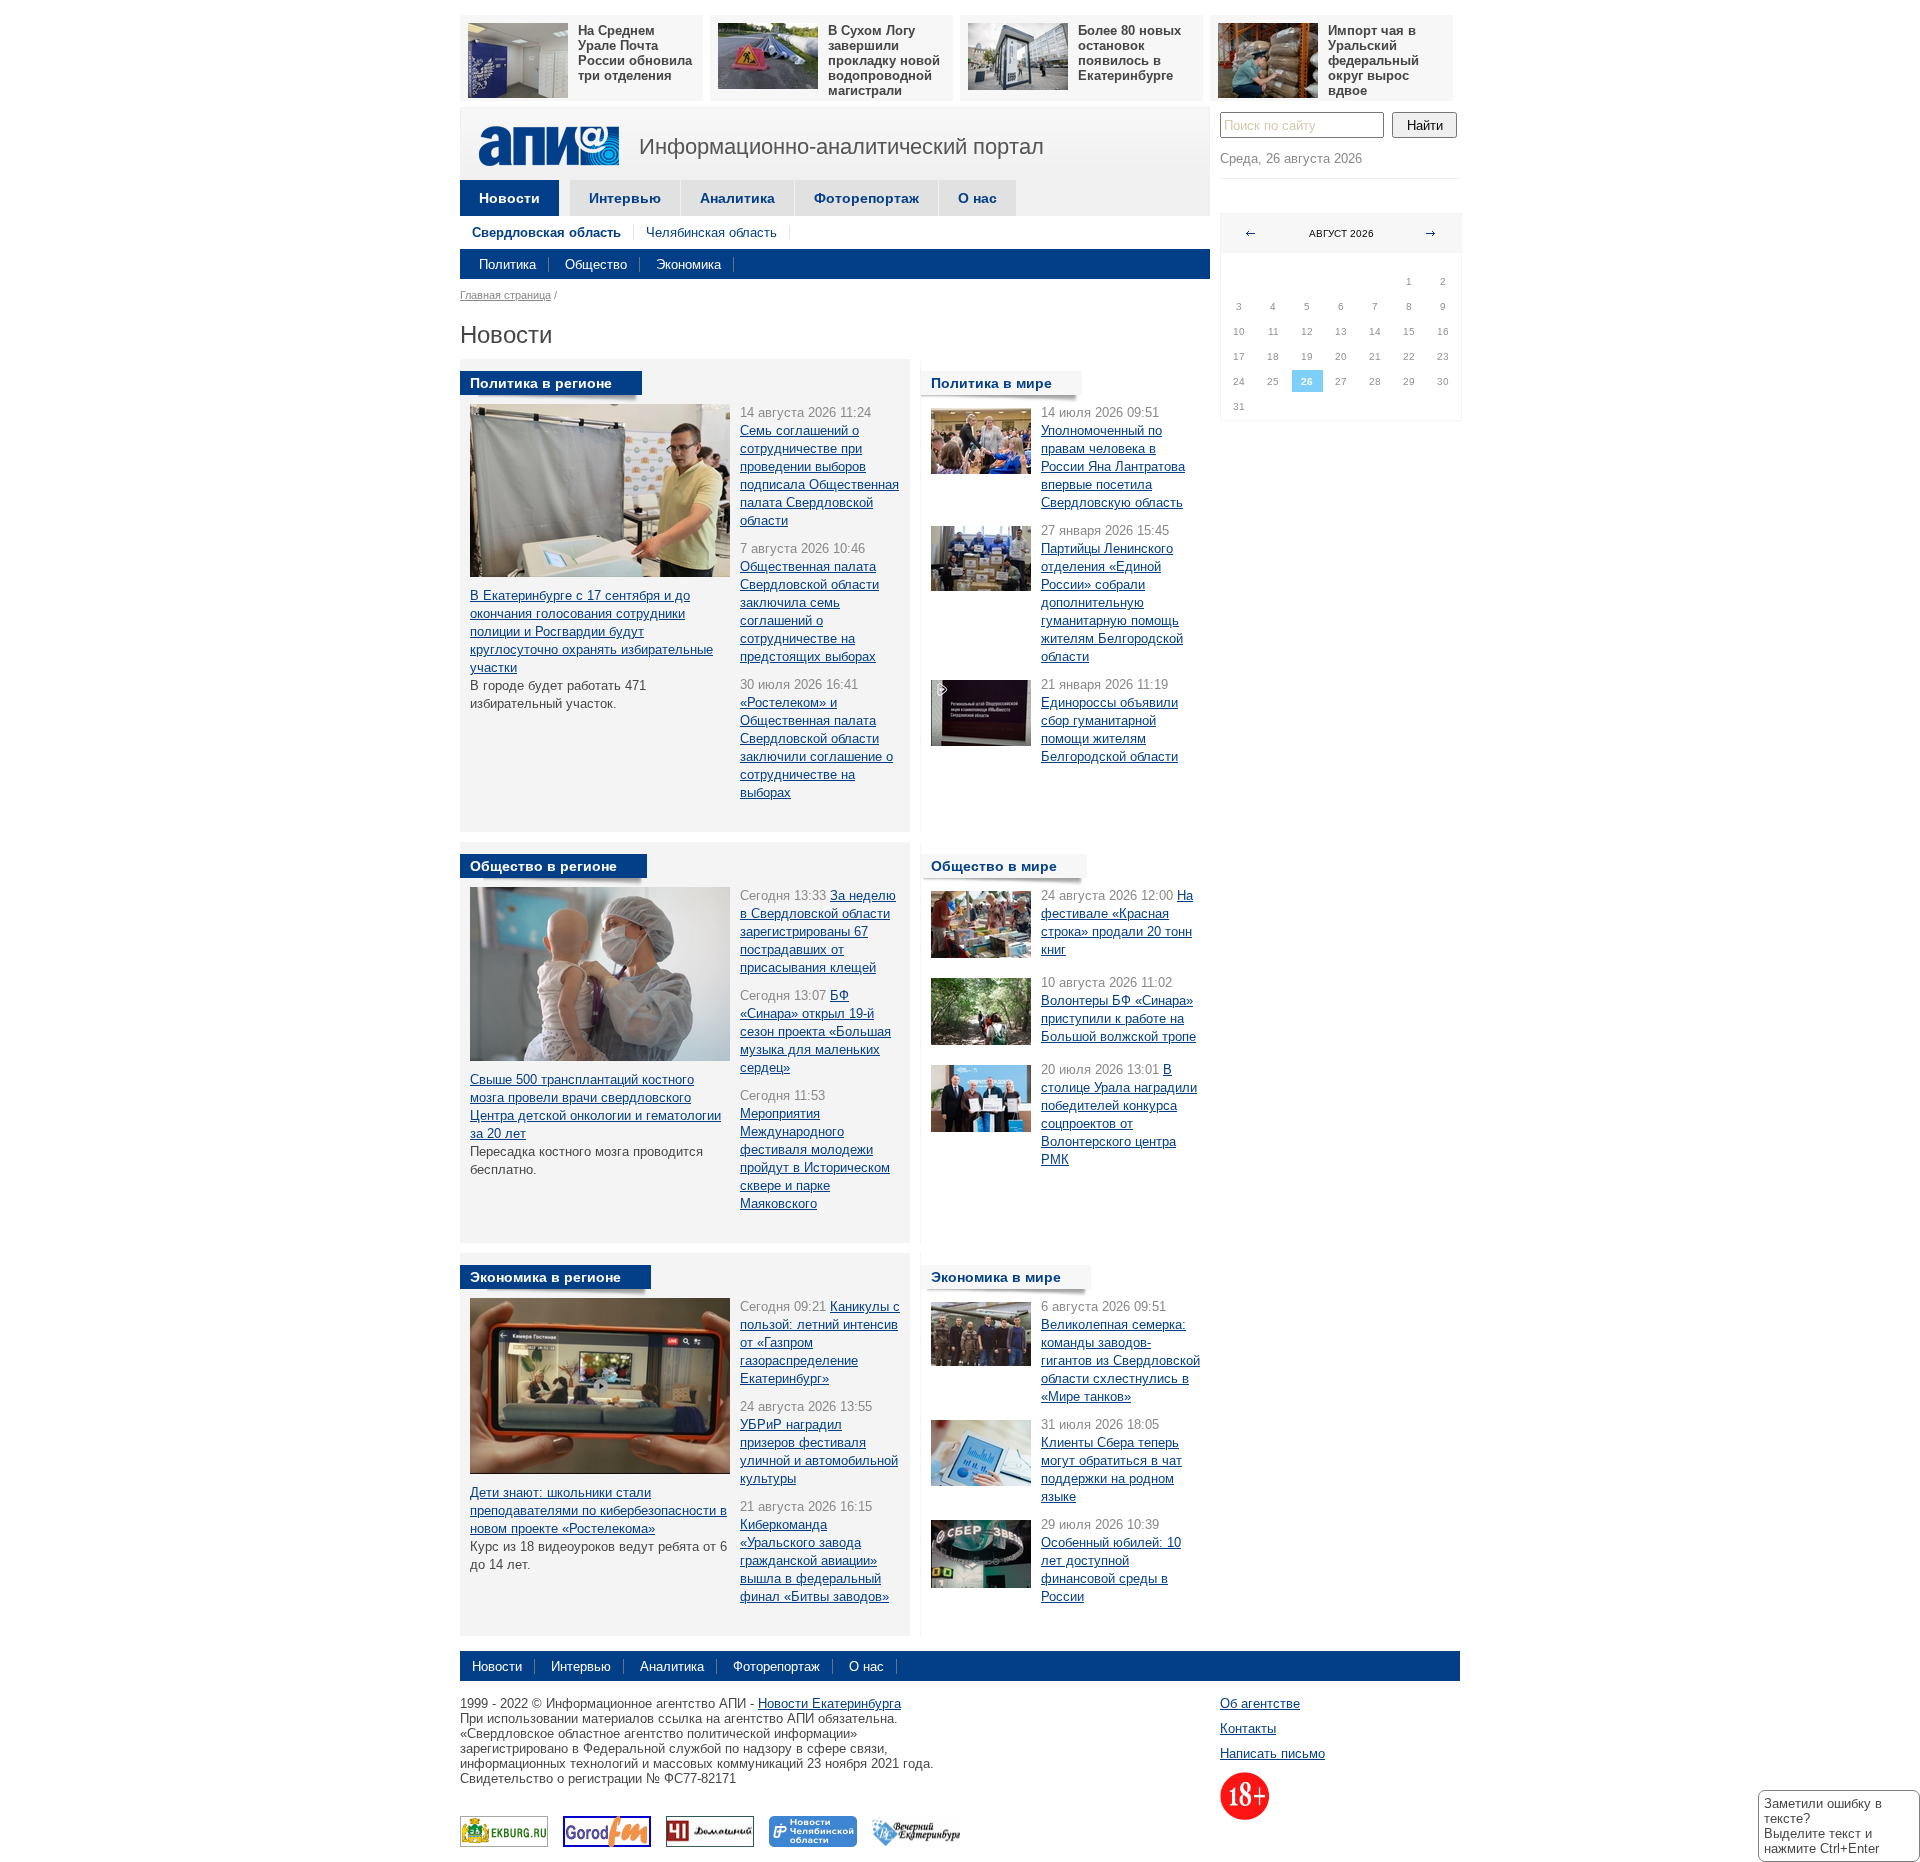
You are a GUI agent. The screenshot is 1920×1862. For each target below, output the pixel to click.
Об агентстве (1260, 1703)
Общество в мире (994, 866)
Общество (596, 264)
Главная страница (505, 295)
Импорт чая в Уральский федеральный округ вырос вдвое (1373, 60)
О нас (977, 198)
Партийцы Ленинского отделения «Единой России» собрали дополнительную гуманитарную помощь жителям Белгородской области (1112, 602)
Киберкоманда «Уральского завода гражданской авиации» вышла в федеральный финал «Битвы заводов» (814, 1560)
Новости (509, 198)
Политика (507, 264)
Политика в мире (991, 383)
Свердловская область (546, 232)
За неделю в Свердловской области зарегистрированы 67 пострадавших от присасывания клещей (818, 931)
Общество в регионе (543, 866)
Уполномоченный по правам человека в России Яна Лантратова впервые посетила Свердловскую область (1113, 466)
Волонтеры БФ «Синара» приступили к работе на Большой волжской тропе (1118, 1018)
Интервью (625, 198)
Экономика (688, 264)
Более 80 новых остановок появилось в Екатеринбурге (1129, 53)
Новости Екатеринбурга (829, 1703)
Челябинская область (711, 232)
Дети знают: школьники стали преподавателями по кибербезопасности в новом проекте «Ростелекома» (598, 1510)
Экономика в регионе (545, 1277)
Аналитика (737, 198)
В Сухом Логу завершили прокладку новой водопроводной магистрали (884, 60)
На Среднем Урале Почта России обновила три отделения (635, 53)
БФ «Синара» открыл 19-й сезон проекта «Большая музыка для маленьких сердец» (815, 1031)
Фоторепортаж (866, 198)
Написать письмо (1272, 1753)
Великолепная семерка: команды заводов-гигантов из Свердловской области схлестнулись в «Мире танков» (1120, 1360)
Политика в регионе (541, 383)
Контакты (1248, 1728)
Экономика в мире (996, 1277)
